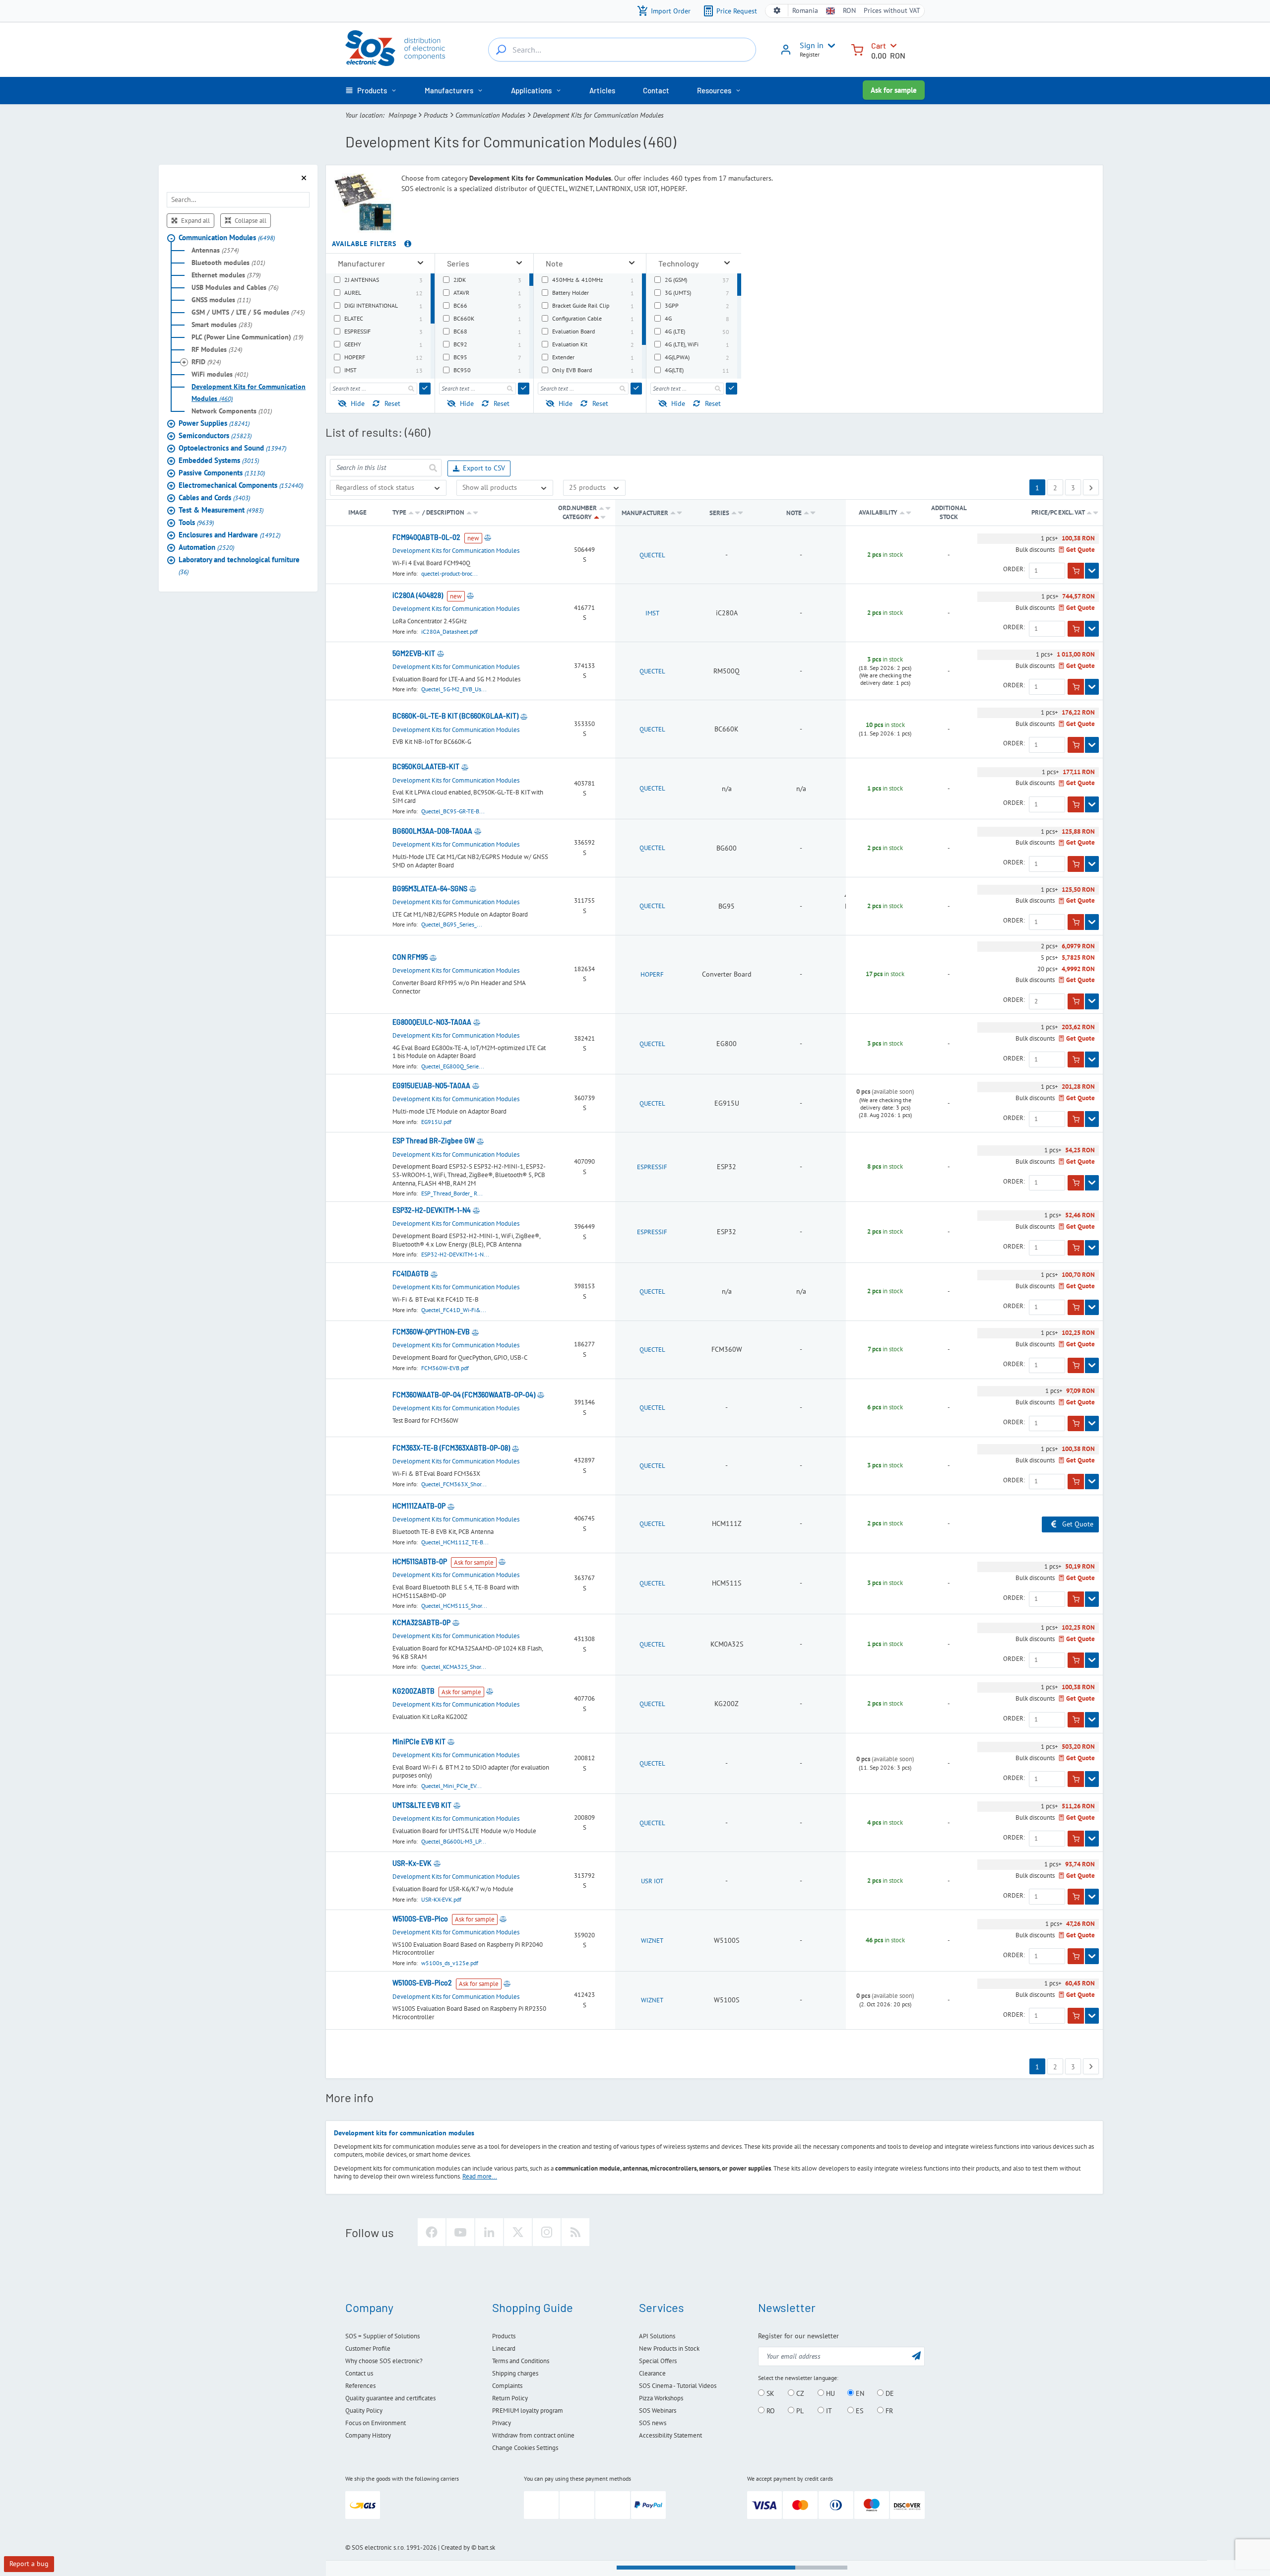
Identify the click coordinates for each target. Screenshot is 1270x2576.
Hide (358, 403)
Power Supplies (214, 423)
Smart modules (222, 325)
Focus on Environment (376, 2423)
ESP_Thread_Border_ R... (452, 1193)
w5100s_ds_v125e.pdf (450, 1963)
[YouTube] (460, 2232)
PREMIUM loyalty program (528, 2411)
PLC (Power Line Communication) (247, 337)
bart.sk (486, 2547)
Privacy (502, 2423)
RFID (206, 362)
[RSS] (575, 2232)
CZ (799, 2393)
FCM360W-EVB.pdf (445, 1368)
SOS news (653, 2423)
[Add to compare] (488, 537)
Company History (368, 2435)
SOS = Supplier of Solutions (382, 2336)
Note (795, 513)
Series (720, 513)
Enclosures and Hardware (229, 535)
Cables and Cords (214, 497)
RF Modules (217, 349)
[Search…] (501, 50)
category (577, 517)
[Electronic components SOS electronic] (395, 48)
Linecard (504, 2348)
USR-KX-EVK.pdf (441, 1899)
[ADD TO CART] (1076, 571)
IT (828, 2411)
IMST (652, 613)
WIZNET (652, 1941)
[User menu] (829, 46)
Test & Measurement (221, 510)
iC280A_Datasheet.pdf (449, 631)
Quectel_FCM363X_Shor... (454, 1484)
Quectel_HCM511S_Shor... (454, 1606)
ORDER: (1014, 569)
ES (858, 2411)
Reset (392, 403)
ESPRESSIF (652, 1167)
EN (859, 2393)
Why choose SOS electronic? (384, 2361)
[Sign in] (786, 53)
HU (829, 2393)
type (399, 512)
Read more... (480, 2176)
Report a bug (29, 2564)
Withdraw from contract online (533, 2435)
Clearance (652, 2373)
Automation (206, 547)
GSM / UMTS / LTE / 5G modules (248, 312)
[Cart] (857, 49)
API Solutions (657, 2336)
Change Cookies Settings (525, 2448)
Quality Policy (364, 2411)
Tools (196, 522)
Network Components (232, 411)
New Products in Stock (669, 2348)
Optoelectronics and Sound (232, 448)
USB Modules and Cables (235, 287)
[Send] (425, 389)
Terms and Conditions (521, 2361)
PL (799, 2411)
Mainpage (402, 115)
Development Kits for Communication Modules (249, 393)
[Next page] (1091, 487)
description (445, 512)
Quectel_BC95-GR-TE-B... (453, 811)
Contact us (359, 2373)
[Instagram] (547, 2232)
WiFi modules (220, 374)
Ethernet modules (226, 275)
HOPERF (652, 974)
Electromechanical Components (241, 485)
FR (888, 2411)
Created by (455, 2547)
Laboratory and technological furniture (239, 565)
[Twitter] (518, 2232)
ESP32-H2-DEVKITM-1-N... (455, 1254)
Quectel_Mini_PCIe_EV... (451, 1786)
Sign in (812, 45)
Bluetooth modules (228, 263)
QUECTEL (652, 555)
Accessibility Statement (670, 2435)
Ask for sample (894, 90)
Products (436, 115)
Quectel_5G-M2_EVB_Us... (454, 689)
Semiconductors (215, 435)
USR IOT (652, 1881)
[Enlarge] (420, 263)
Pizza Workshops (661, 2398)
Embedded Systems (219, 460)
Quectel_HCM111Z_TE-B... (455, 1542)
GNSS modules (221, 300)
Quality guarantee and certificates (390, 2398)
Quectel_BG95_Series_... (452, 924)
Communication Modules (490, 115)
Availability (878, 512)
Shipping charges (515, 2373)
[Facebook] (432, 2232)
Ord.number (577, 508)
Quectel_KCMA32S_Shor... (454, 1667)
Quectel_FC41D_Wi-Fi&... (454, 1310)
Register (810, 54)
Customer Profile (368, 2348)
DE (889, 2393)
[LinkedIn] (489, 2232)
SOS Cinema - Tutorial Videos (678, 2386)
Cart (879, 45)
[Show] (1092, 571)
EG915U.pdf (436, 1122)
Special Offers (658, 2361)
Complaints (507, 2386)
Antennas (215, 250)
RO (770, 2411)
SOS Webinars (658, 2411)
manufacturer (645, 513)
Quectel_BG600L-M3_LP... (454, 1841)
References (360, 2386)
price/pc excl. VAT (1059, 512)
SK (769, 2393)
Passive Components (222, 473)
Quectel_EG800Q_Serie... (453, 1066)
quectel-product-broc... (449, 573)
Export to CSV (484, 468)
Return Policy (510, 2398)
